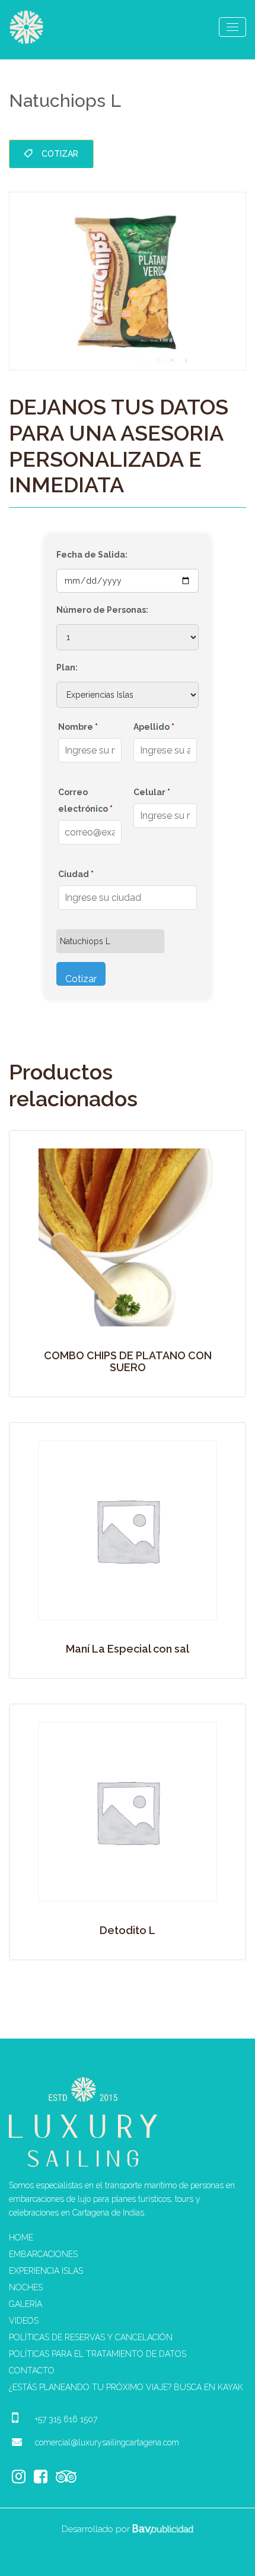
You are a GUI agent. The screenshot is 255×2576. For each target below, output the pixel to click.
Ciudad (76, 874)
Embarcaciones (43, 2254)
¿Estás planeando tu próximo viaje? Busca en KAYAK (126, 2387)
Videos (24, 2321)
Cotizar (60, 154)
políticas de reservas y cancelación (91, 2337)
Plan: (67, 667)
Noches (26, 2287)
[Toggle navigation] (232, 27)
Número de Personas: (102, 610)
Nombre (78, 727)
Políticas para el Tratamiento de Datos (98, 2354)
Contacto (32, 2371)
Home (21, 2238)
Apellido (154, 727)
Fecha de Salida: (92, 555)
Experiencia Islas (46, 2271)
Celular (152, 792)
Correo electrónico (85, 800)
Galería (26, 2304)
